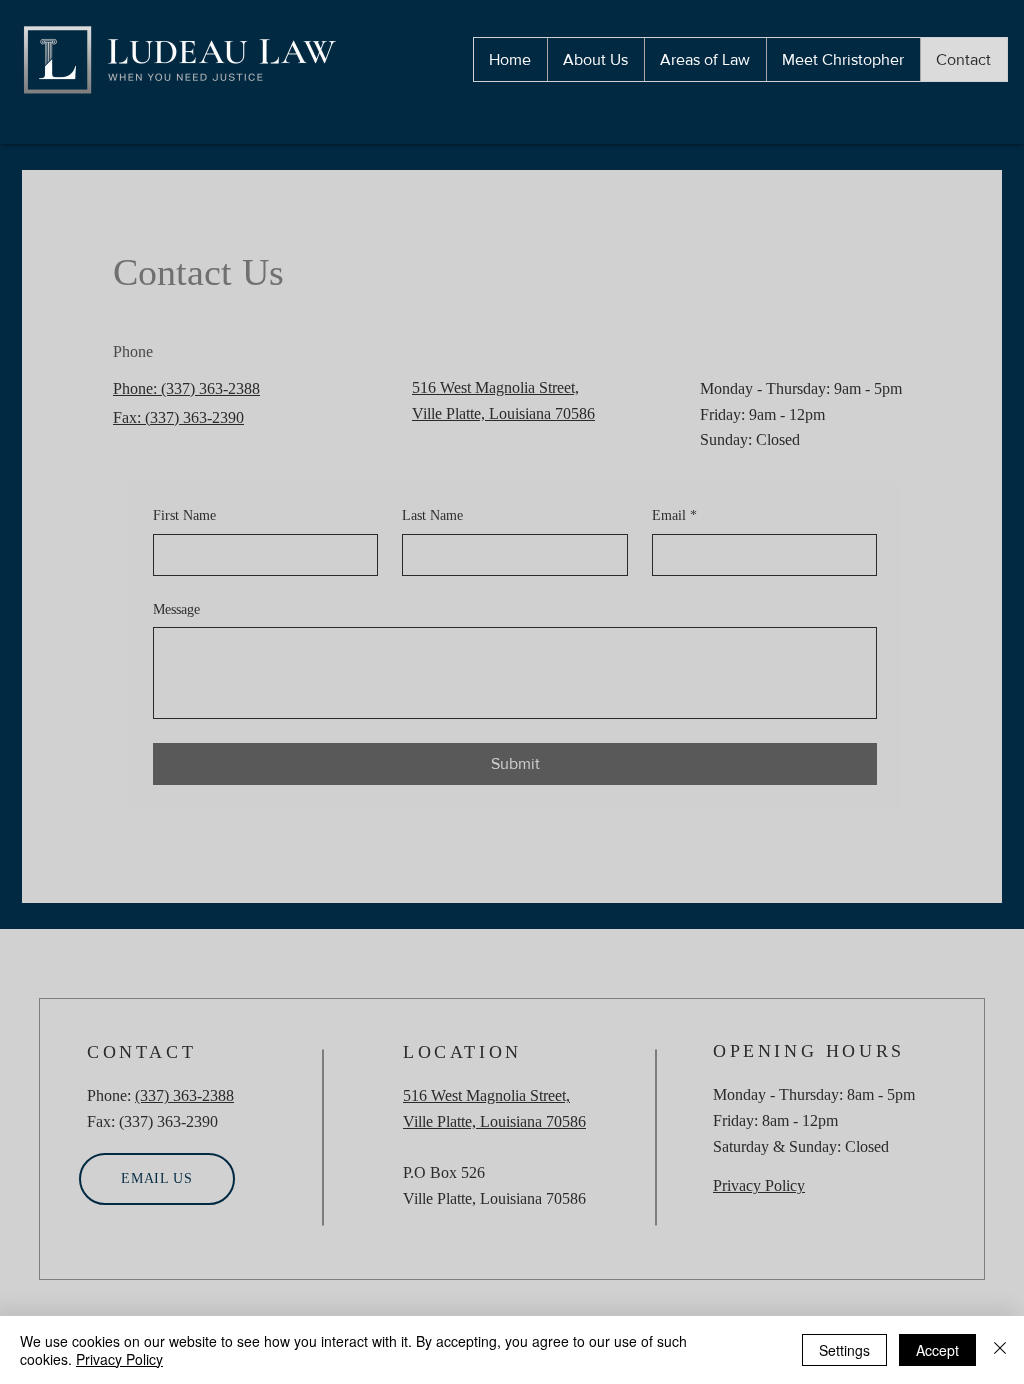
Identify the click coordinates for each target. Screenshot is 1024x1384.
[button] (705, 59)
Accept (937, 1350)
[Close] (1000, 1350)
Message (176, 609)
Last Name (432, 515)
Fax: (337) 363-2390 (178, 417)
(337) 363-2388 (210, 388)
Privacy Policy (119, 1359)
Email (674, 515)
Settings (844, 1350)
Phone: (137, 388)
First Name (184, 515)
